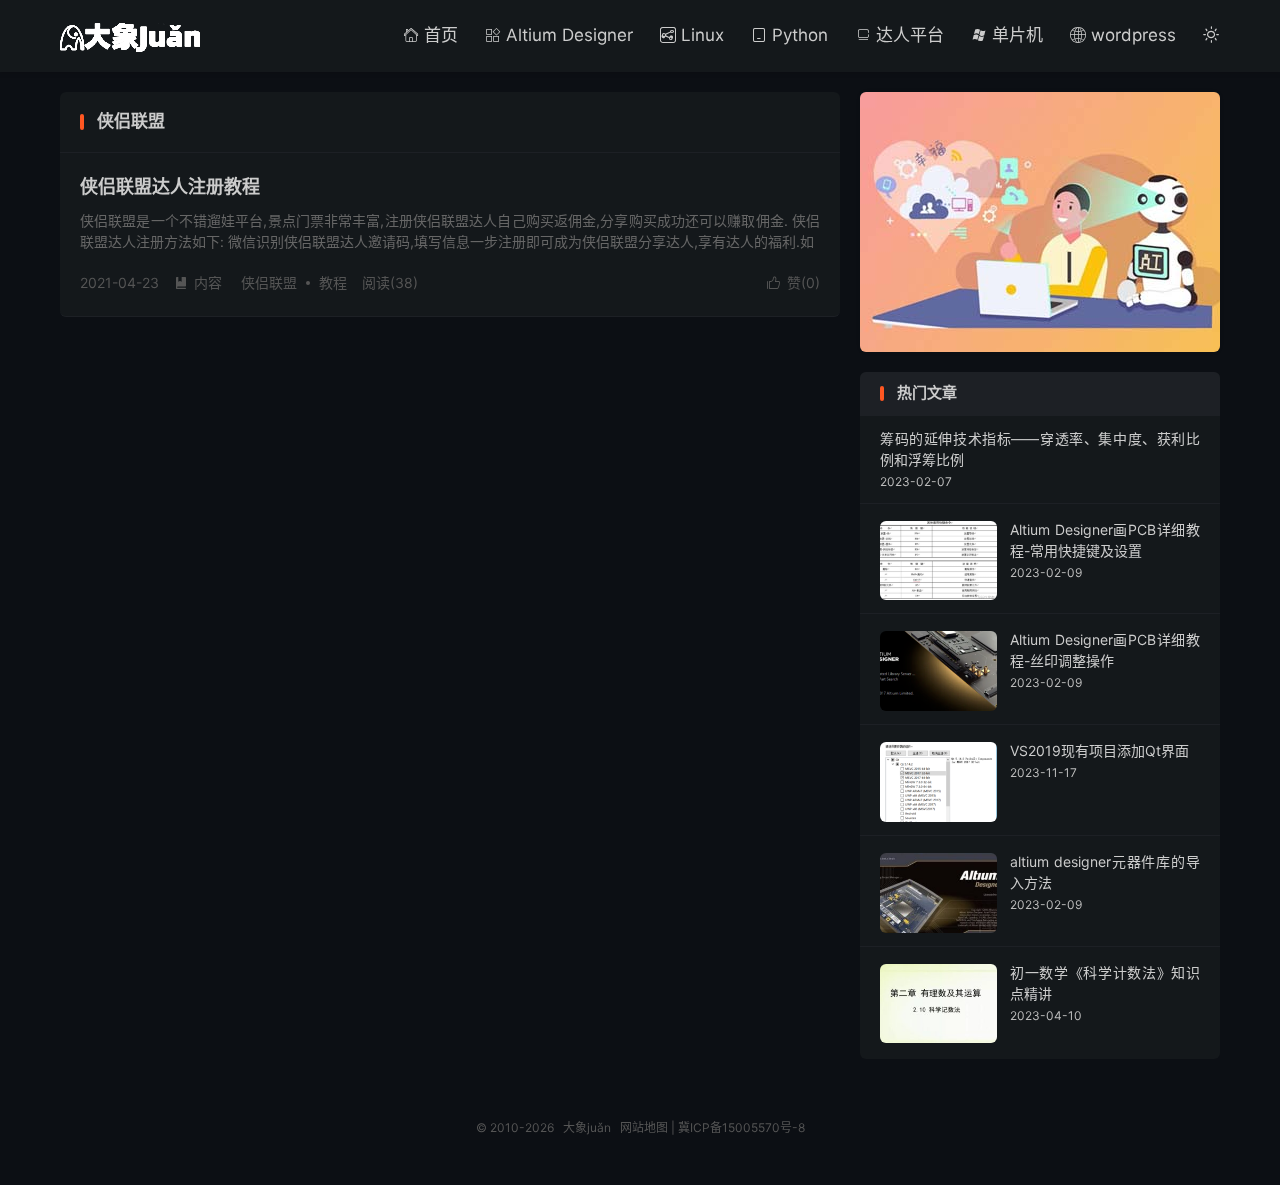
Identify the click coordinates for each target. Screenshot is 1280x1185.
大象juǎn (130, 36)
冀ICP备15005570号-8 (741, 1127)
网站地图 (644, 1127)
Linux (700, 35)
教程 (333, 282)
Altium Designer (567, 35)
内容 (198, 282)
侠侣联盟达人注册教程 (170, 186)
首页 (438, 35)
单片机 (1015, 35)
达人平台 (907, 35)
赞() (793, 282)
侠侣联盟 (269, 282)
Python (797, 35)
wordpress (1131, 35)
